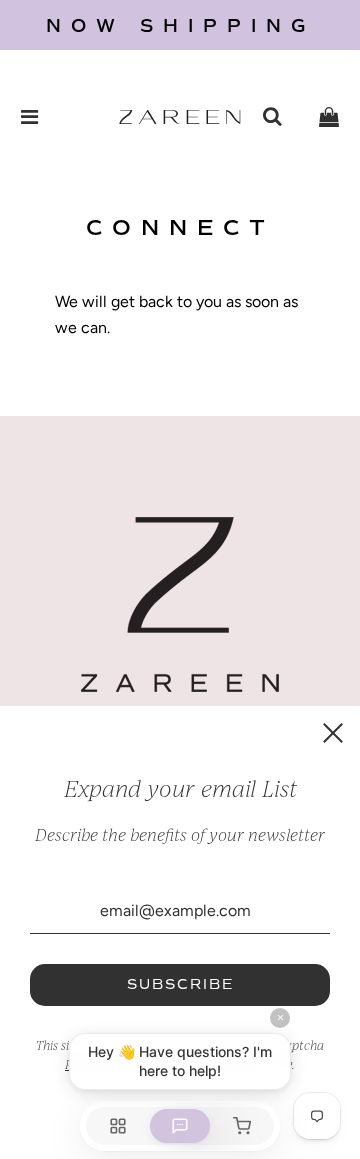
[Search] (272, 117)
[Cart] (329, 117)
